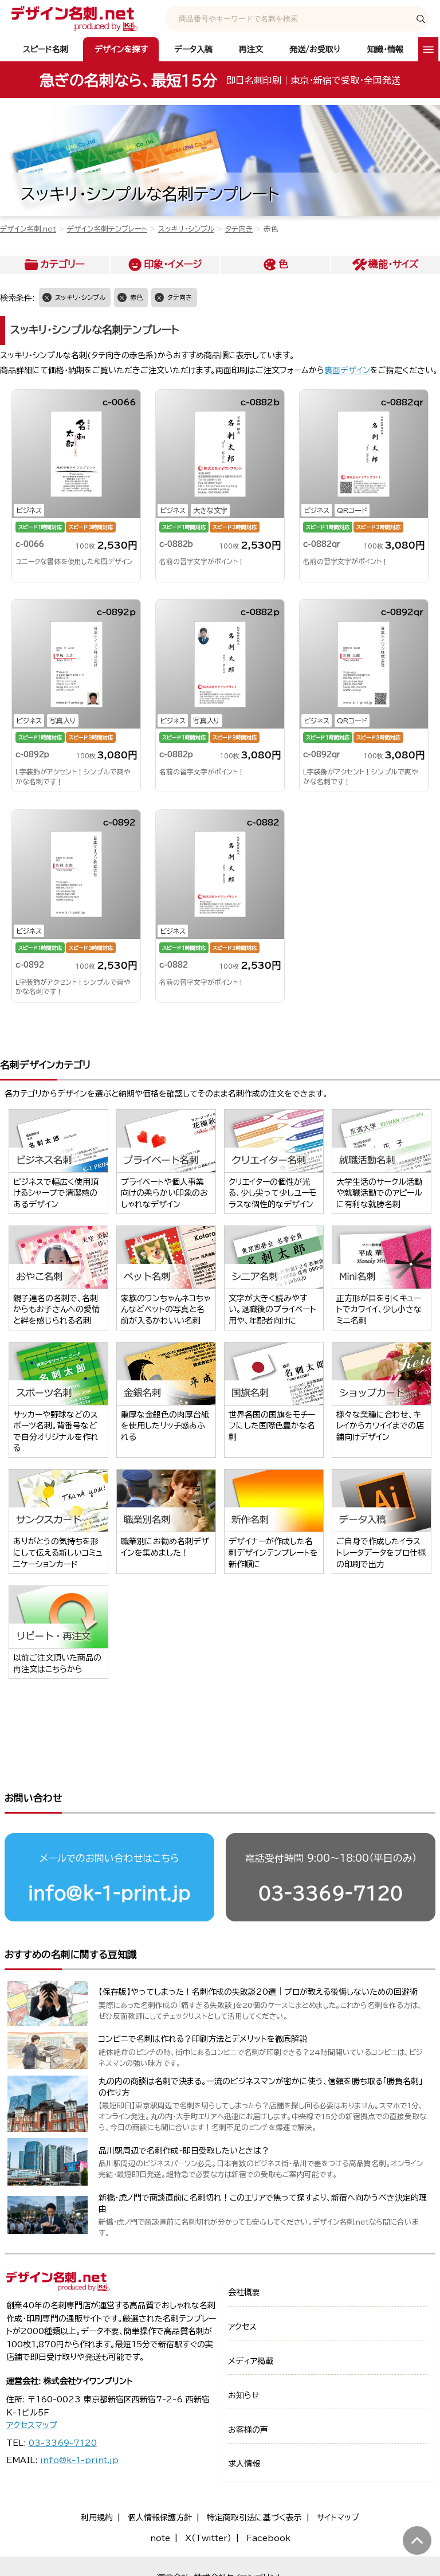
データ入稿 (193, 49)
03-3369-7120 (331, 1893)
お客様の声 (248, 2430)
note (160, 2538)
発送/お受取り (315, 49)
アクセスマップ (32, 2425)
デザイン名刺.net (28, 229)
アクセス (242, 2327)
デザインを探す (121, 49)
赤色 (136, 297)
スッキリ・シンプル (186, 229)
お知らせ (244, 2395)
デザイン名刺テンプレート (107, 229)
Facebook (268, 2538)
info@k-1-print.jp (109, 1893)
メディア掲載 (251, 2361)
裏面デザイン (347, 370)
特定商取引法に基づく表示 (254, 2518)
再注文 (251, 49)
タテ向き (239, 229)
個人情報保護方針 (160, 2518)
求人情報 (244, 2464)
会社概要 (244, 2292)
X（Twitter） (208, 2538)
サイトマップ (338, 2518)
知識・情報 (385, 49)
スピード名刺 (46, 49)
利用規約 (97, 2518)
